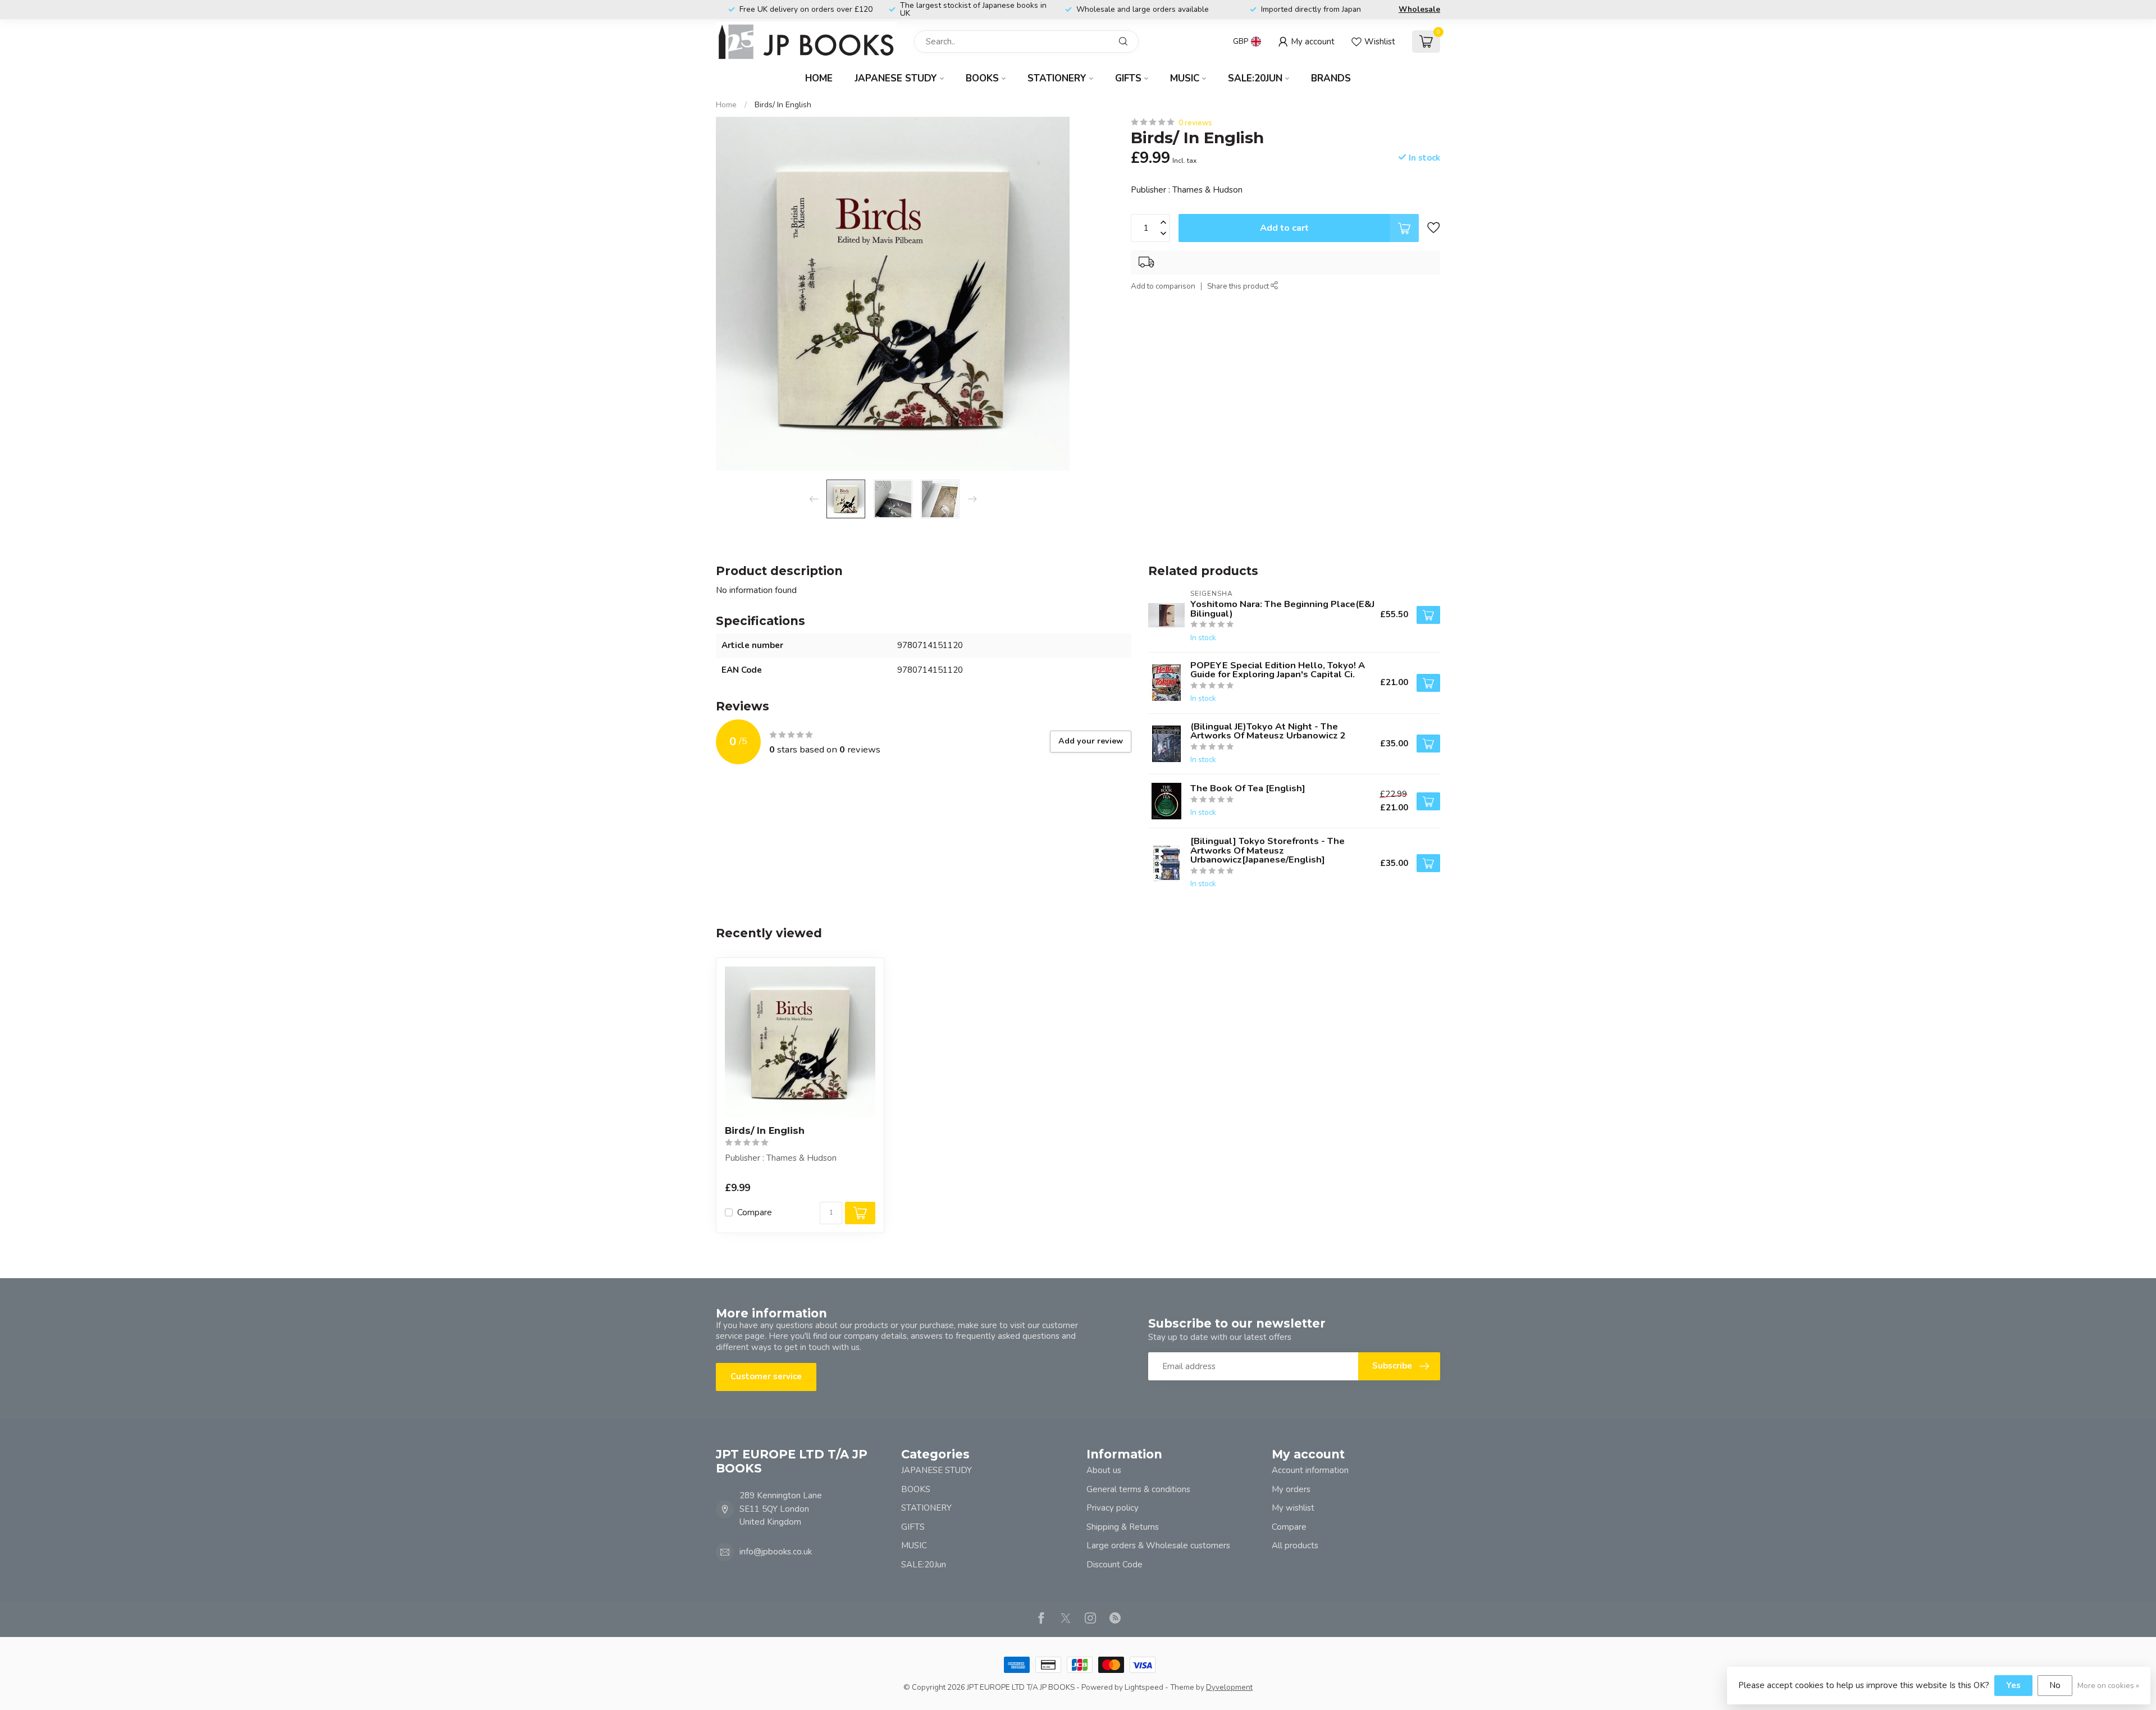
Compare (755, 1213)
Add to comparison (1163, 287)
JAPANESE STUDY (896, 78)
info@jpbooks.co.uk (776, 1552)
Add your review (1091, 741)
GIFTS (1128, 78)
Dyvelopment (1229, 1687)
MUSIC (1185, 78)
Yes (2013, 1685)
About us (1104, 1470)
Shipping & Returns (1123, 1527)
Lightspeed (1144, 1687)
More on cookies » (2108, 1686)
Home (819, 78)
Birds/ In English (783, 105)
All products (1295, 1545)
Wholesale (1419, 9)
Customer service (766, 1376)
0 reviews (1195, 123)
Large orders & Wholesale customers (1158, 1545)
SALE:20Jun (1255, 78)
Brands (1331, 78)
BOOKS (982, 78)
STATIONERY (1057, 78)
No (2055, 1685)
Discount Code (1114, 1565)
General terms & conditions (1138, 1489)
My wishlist (1293, 1508)
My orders (1291, 1489)
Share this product (1239, 287)
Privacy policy (1113, 1508)
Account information (1310, 1470)
